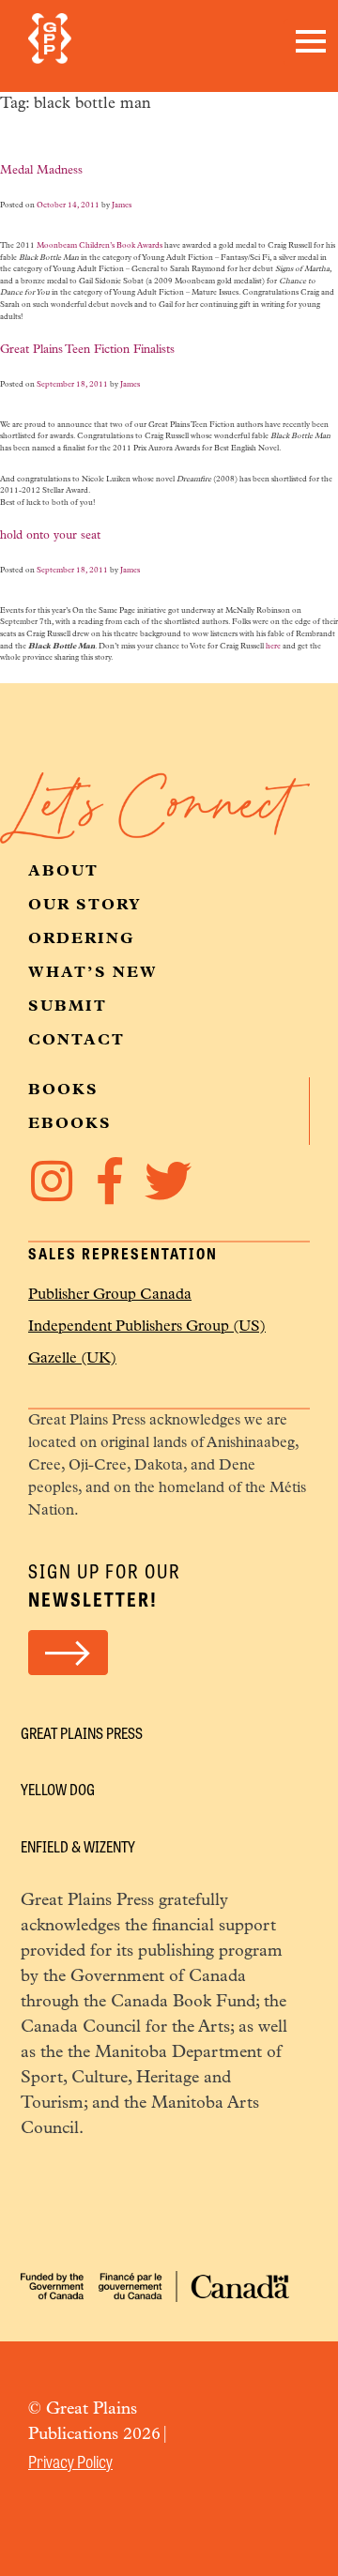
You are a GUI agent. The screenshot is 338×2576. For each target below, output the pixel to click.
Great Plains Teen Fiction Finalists (87, 350)
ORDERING (82, 939)
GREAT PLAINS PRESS (82, 1733)
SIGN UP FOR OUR (105, 1585)
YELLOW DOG (58, 1789)
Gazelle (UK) (72, 1359)
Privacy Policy (70, 2461)
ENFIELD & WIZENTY (78, 1846)
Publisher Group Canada (110, 1295)
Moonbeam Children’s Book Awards (100, 246)
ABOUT (63, 872)
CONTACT (77, 1041)
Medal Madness (41, 171)
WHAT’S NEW (93, 973)
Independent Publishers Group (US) (147, 1327)
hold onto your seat (50, 536)
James (122, 206)
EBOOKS (70, 1124)
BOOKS (63, 1090)
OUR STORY (85, 906)
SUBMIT (68, 1007)
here (273, 647)
